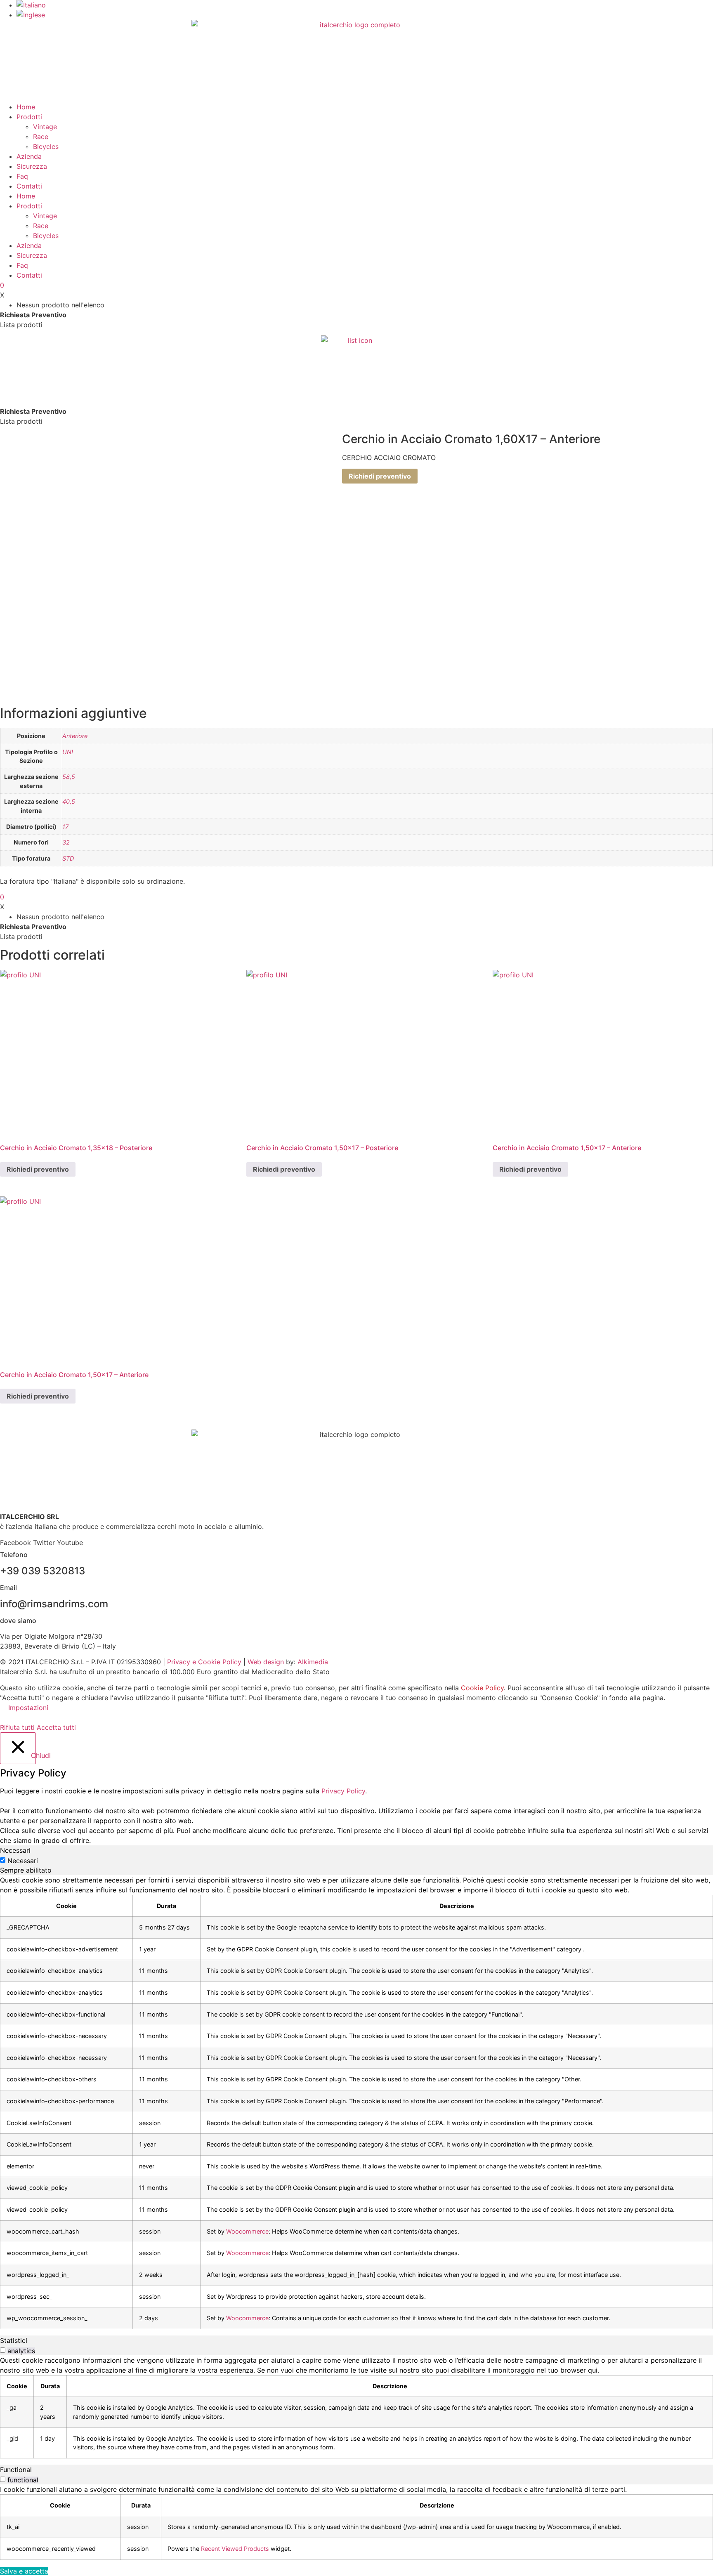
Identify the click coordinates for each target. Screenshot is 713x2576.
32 (66, 842)
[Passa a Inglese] (31, 15)
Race (41, 137)
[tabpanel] (356, 2102)
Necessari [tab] (15, 1850)
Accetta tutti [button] (56, 1727)
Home (26, 107)
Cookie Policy (482, 1688)
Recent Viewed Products (235, 2549)
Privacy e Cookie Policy (204, 1662)
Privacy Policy (343, 1791)
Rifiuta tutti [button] (17, 1727)
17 (65, 827)
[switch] (3, 2350)
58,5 (69, 777)
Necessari (23, 1861)
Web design (266, 1662)
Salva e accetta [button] (24, 2571)
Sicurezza (32, 166)
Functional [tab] (16, 2470)
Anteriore (75, 736)
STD (68, 858)
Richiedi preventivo (380, 476)
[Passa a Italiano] (31, 5)
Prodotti (29, 117)
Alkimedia (313, 1662)
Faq (22, 176)
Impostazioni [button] (28, 1708)
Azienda (29, 156)
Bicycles (46, 146)
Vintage (45, 127)
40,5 (69, 801)
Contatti (29, 186)
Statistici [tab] (14, 2340)
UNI (68, 752)
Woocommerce (247, 2231)
